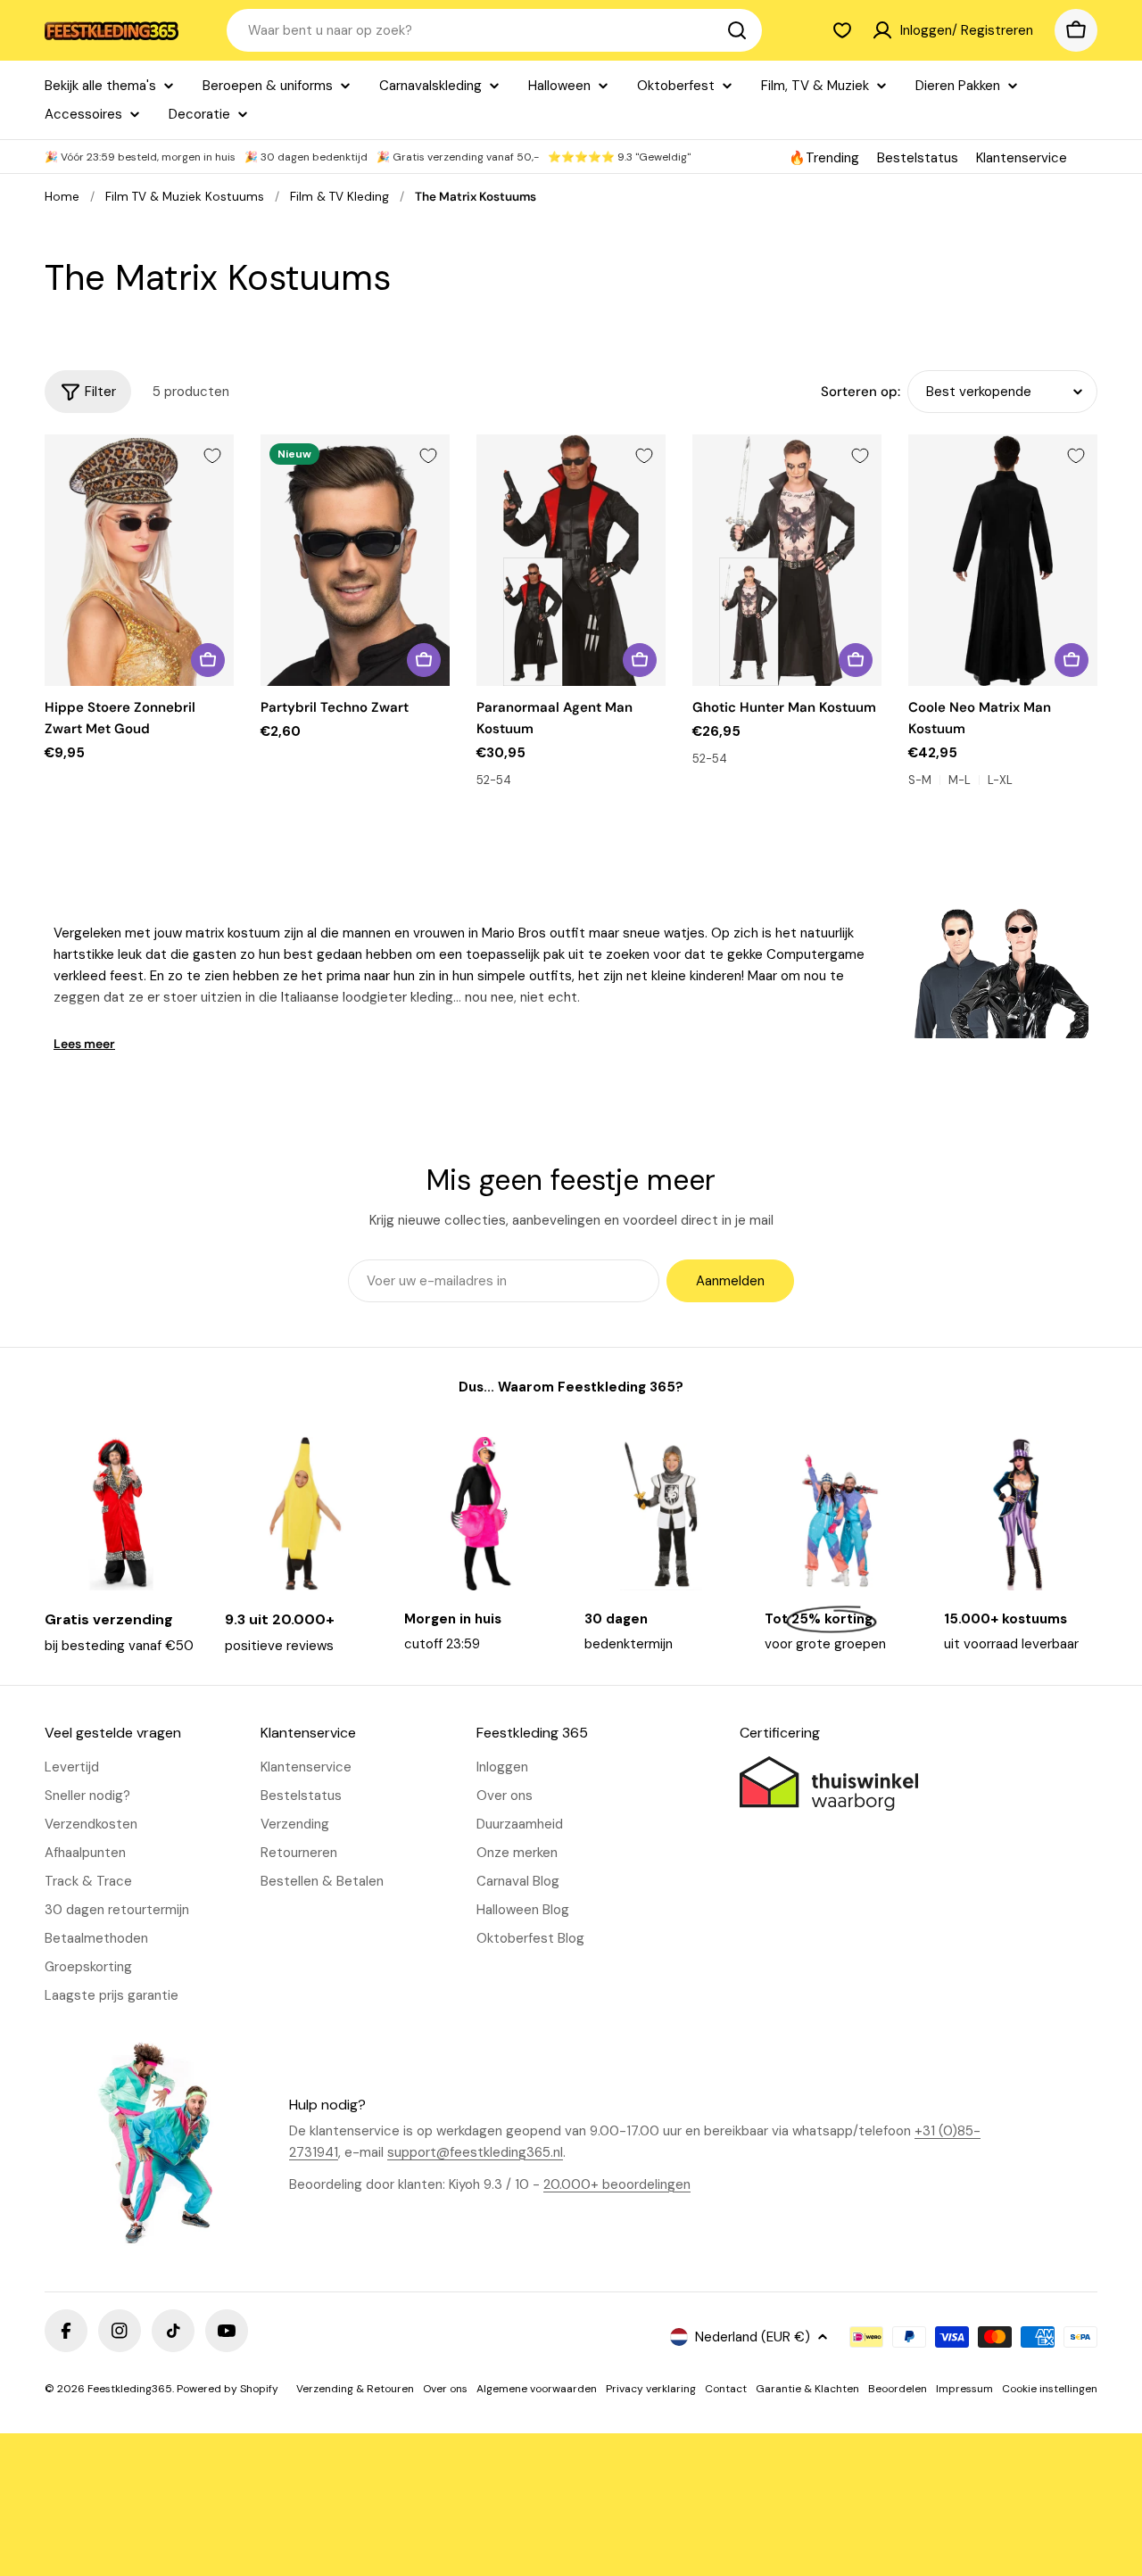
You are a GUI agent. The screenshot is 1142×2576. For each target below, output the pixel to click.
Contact (726, 2389)
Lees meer (84, 1044)
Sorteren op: (861, 392)
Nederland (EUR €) (753, 2337)
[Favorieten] (842, 30)
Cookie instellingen (1050, 2389)
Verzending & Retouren (355, 2389)
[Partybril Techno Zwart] (355, 561)
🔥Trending (824, 158)
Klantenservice (1022, 158)
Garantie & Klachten (807, 2389)
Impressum (964, 2389)
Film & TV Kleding (339, 197)
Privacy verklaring (651, 2389)
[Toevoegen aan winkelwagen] (208, 660)
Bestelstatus (918, 158)
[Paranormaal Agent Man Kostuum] (571, 561)
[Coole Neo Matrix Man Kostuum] (1003, 561)
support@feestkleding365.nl (475, 2152)
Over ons (445, 2389)
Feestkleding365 (130, 2389)
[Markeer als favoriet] (212, 456)
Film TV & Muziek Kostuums (185, 197)
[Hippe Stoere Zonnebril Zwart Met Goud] (139, 561)
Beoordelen (898, 2389)
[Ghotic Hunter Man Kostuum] (787, 561)
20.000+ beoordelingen (617, 2184)
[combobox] (494, 30)
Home (62, 197)
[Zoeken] (737, 30)
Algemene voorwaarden (537, 2389)
